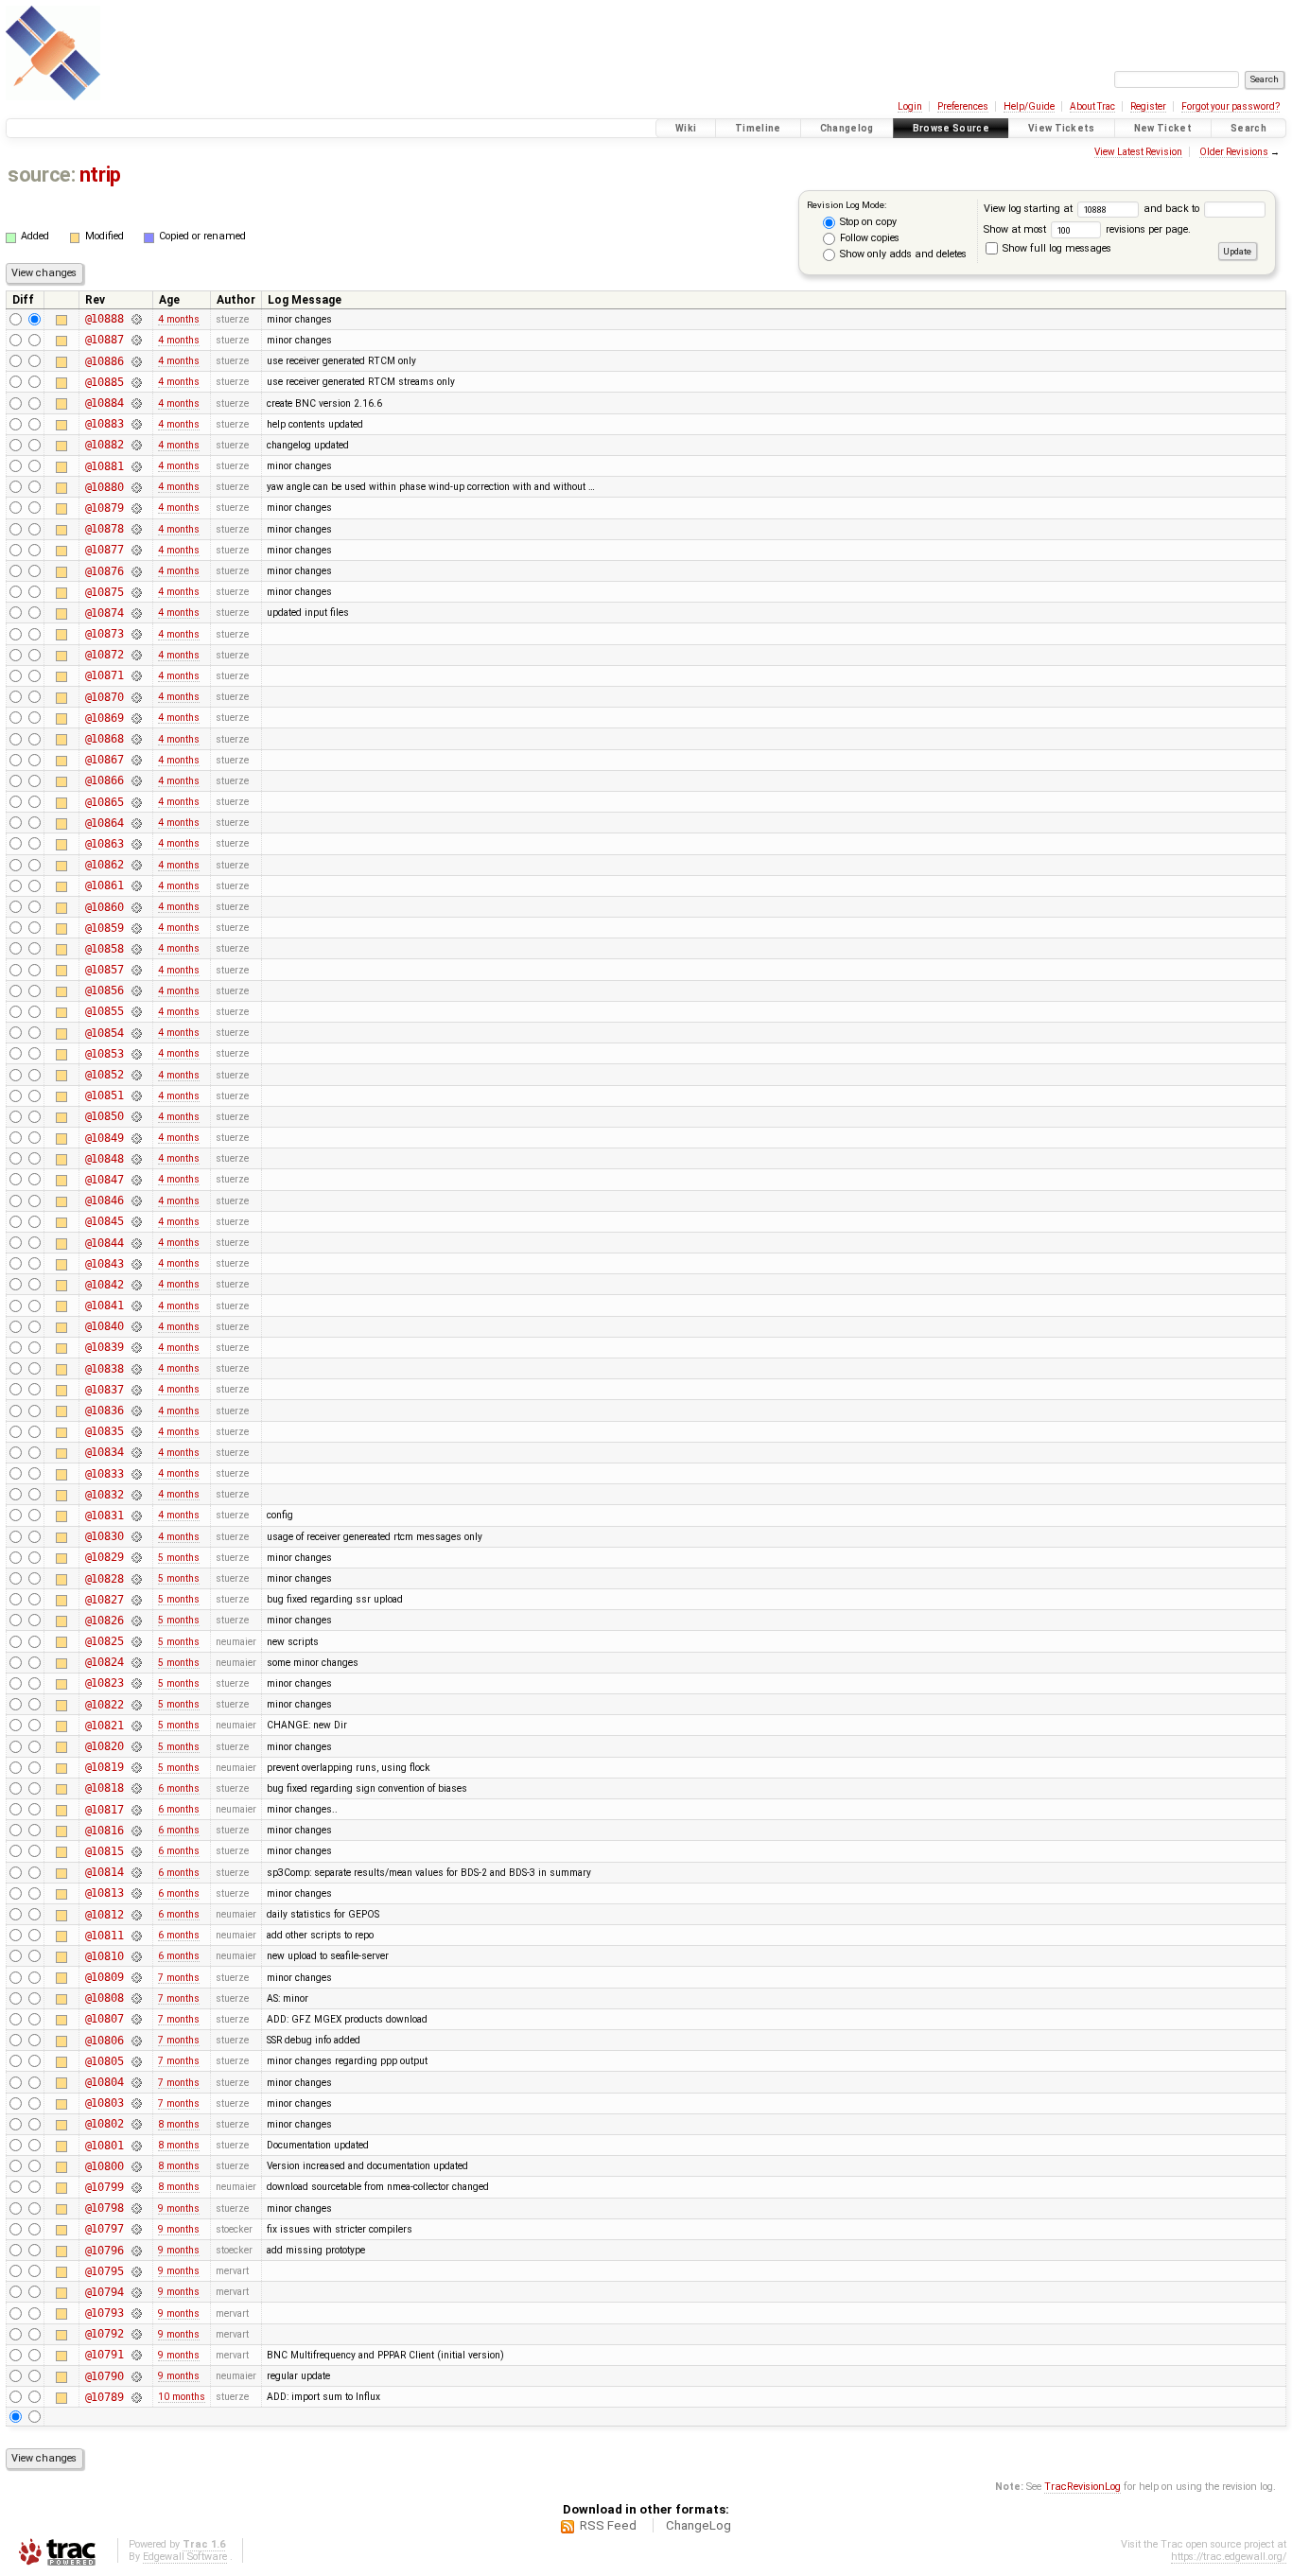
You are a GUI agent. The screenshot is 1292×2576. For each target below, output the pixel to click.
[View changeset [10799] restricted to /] (136, 2187)
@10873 (105, 634)
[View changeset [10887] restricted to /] (136, 340)
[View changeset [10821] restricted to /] (136, 1726)
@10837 (105, 1390)
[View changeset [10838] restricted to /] (136, 1369)
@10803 (105, 2103)
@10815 (105, 1851)
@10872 (105, 655)
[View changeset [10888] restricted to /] (136, 319)
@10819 (105, 1767)
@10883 (105, 424)
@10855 (105, 1011)
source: (41, 175)
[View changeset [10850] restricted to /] (136, 1116)
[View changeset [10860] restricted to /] (136, 907)
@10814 (105, 1872)
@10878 (105, 529)
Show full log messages (1056, 248)
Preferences (963, 106)
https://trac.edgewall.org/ (1229, 2557)
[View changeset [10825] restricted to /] (136, 1641)
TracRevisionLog (1082, 2487)
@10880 (105, 487)
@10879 (105, 508)
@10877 (105, 550)
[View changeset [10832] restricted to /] (136, 1495)
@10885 (105, 382)
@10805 (105, 2061)
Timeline (758, 128)
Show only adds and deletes (902, 254)
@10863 (105, 844)
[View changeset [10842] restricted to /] (136, 1285)
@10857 (105, 970)
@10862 (105, 865)
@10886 (105, 361)
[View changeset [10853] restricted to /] (136, 1054)
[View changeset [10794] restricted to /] (136, 2292)
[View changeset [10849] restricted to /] (136, 1138)
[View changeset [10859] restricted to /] (136, 928)
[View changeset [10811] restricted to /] (136, 1936)
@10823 (105, 1683)
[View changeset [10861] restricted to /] (136, 885)
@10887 (105, 340)
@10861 (105, 885)
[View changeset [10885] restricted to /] (136, 382)
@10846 (105, 1200)
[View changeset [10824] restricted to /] (136, 1662)
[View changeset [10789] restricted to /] (136, 2397)
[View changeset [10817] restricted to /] (136, 1810)
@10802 (105, 2124)
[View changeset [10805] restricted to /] (136, 2061)
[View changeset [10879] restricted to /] (136, 508)
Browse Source (951, 128)
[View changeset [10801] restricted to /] (136, 2146)
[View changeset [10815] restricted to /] (136, 1851)
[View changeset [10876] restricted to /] (136, 571)
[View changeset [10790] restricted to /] (136, 2376)
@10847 (105, 1180)
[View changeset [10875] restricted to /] (136, 592)
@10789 (105, 2397)
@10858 (105, 949)
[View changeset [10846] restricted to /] (136, 1200)
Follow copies (868, 238)
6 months (179, 1788)
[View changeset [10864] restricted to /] (136, 823)
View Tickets (1062, 128)
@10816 (105, 1831)
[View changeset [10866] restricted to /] (136, 780)
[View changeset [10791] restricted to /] (136, 2355)
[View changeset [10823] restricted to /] (136, 1683)
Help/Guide (1029, 106)
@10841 (105, 1306)
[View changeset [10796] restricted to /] (136, 2251)
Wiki (686, 128)
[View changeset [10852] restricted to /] (136, 1075)
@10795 (105, 2271)
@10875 (105, 592)
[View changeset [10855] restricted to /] (136, 1011)
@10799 (105, 2187)
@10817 (105, 1810)
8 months (179, 2124)
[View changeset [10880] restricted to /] (136, 487)
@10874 (105, 613)
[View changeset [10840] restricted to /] (136, 1326)
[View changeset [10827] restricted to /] (136, 1600)
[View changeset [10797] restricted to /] (136, 2229)
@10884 (105, 403)
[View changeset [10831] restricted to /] (136, 1516)
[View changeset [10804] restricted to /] (136, 2082)
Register (1148, 106)
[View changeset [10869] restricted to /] (136, 718)
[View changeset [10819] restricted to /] (136, 1767)
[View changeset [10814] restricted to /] (136, 1872)
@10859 (105, 928)
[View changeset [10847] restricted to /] (136, 1180)
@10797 (105, 2229)
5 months (179, 1558)
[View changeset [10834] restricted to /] (136, 1452)
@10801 (105, 2146)
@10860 (105, 907)
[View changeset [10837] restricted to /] (136, 1390)
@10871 (105, 675)
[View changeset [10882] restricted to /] (136, 445)
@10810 (105, 1956)
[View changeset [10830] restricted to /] (136, 1536)
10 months (182, 2397)
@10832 (105, 1495)
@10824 (105, 1662)
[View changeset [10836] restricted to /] (136, 1411)
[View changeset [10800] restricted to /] (136, 2166)
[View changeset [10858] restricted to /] (136, 949)
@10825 (105, 1641)
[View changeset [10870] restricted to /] (136, 697)
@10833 (105, 1474)
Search (1248, 128)
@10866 (105, 780)
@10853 (105, 1054)
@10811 (105, 1936)
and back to (1173, 209)
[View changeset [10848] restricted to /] (136, 1159)
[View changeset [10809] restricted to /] (136, 1977)
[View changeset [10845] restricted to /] (136, 1221)
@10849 (105, 1138)
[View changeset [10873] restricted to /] (136, 634)
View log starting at (1030, 209)
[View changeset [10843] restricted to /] (136, 1264)
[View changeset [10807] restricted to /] (136, 2019)
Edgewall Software (185, 2557)
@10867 (105, 760)
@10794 (105, 2292)
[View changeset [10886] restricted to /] (136, 361)
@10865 (105, 802)
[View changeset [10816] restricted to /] (136, 1831)
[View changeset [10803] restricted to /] (136, 2103)
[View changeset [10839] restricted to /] (136, 1347)
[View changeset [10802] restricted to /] (136, 2124)
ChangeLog (698, 2525)
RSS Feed (608, 2525)
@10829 (105, 1557)
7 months (179, 1978)
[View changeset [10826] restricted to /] (136, 1621)
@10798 (105, 2208)
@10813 (105, 1893)
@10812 (105, 1915)
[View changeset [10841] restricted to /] (136, 1306)
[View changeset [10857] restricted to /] (136, 970)
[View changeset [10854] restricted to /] (136, 1033)
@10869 (105, 718)
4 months (179, 319)
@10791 (105, 2355)
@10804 (105, 2082)
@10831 (105, 1516)
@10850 (105, 1116)
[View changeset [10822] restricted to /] (136, 1705)
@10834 (105, 1452)
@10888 (105, 319)
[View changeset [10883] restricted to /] (136, 424)
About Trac (1092, 106)
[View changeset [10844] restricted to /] (136, 1243)
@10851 (105, 1095)
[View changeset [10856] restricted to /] (136, 990)
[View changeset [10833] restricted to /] (136, 1474)
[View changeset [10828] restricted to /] (136, 1579)
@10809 (105, 1977)
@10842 (105, 1285)
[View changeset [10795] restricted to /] (136, 2271)
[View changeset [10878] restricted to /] (136, 529)
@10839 (105, 1347)
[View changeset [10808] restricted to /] (136, 1998)
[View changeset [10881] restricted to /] (136, 466)
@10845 (105, 1221)
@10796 (105, 2251)
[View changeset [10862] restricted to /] (136, 865)
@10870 (105, 697)
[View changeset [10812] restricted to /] (136, 1915)
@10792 (105, 2334)
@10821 (105, 1726)
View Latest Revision (1138, 152)
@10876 (105, 571)
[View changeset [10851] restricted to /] (136, 1095)
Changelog (847, 128)
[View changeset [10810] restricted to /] (136, 1956)
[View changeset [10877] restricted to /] (136, 550)
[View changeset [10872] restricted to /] (136, 655)
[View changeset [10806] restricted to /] (136, 2041)
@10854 (105, 1033)
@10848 (105, 1159)
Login (910, 106)
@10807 (105, 2019)
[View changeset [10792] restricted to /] (136, 2334)
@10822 (105, 1705)
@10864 (105, 823)
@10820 (105, 1746)
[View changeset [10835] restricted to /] (136, 1431)
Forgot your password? (1231, 106)
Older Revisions (1234, 152)
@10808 (105, 1998)
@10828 (105, 1579)
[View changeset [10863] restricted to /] (136, 844)
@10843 (105, 1264)
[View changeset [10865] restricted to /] (136, 802)
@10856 (105, 990)
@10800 (105, 2166)
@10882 (105, 445)
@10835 (105, 1431)
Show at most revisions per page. (1087, 229)
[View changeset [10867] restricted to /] (136, 760)
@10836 (105, 1411)
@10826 (105, 1621)
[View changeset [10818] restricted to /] (136, 1788)
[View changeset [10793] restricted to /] (136, 2313)
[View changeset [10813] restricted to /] (136, 1893)
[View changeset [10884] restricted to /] (136, 403)
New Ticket (1163, 128)
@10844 (105, 1243)
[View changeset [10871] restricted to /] (136, 675)
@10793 (105, 2313)
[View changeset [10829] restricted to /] (136, 1557)
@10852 (105, 1075)
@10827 (105, 1600)
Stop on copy (867, 222)
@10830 (105, 1536)
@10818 (105, 1788)
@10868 (105, 739)
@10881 (105, 466)
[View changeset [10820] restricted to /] (136, 1746)
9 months (179, 2208)
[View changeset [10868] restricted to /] (136, 739)
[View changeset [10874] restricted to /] (136, 613)
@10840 (105, 1326)
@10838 (105, 1369)
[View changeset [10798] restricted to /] (136, 2208)
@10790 (105, 2376)
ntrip (100, 175)
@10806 (105, 2041)
